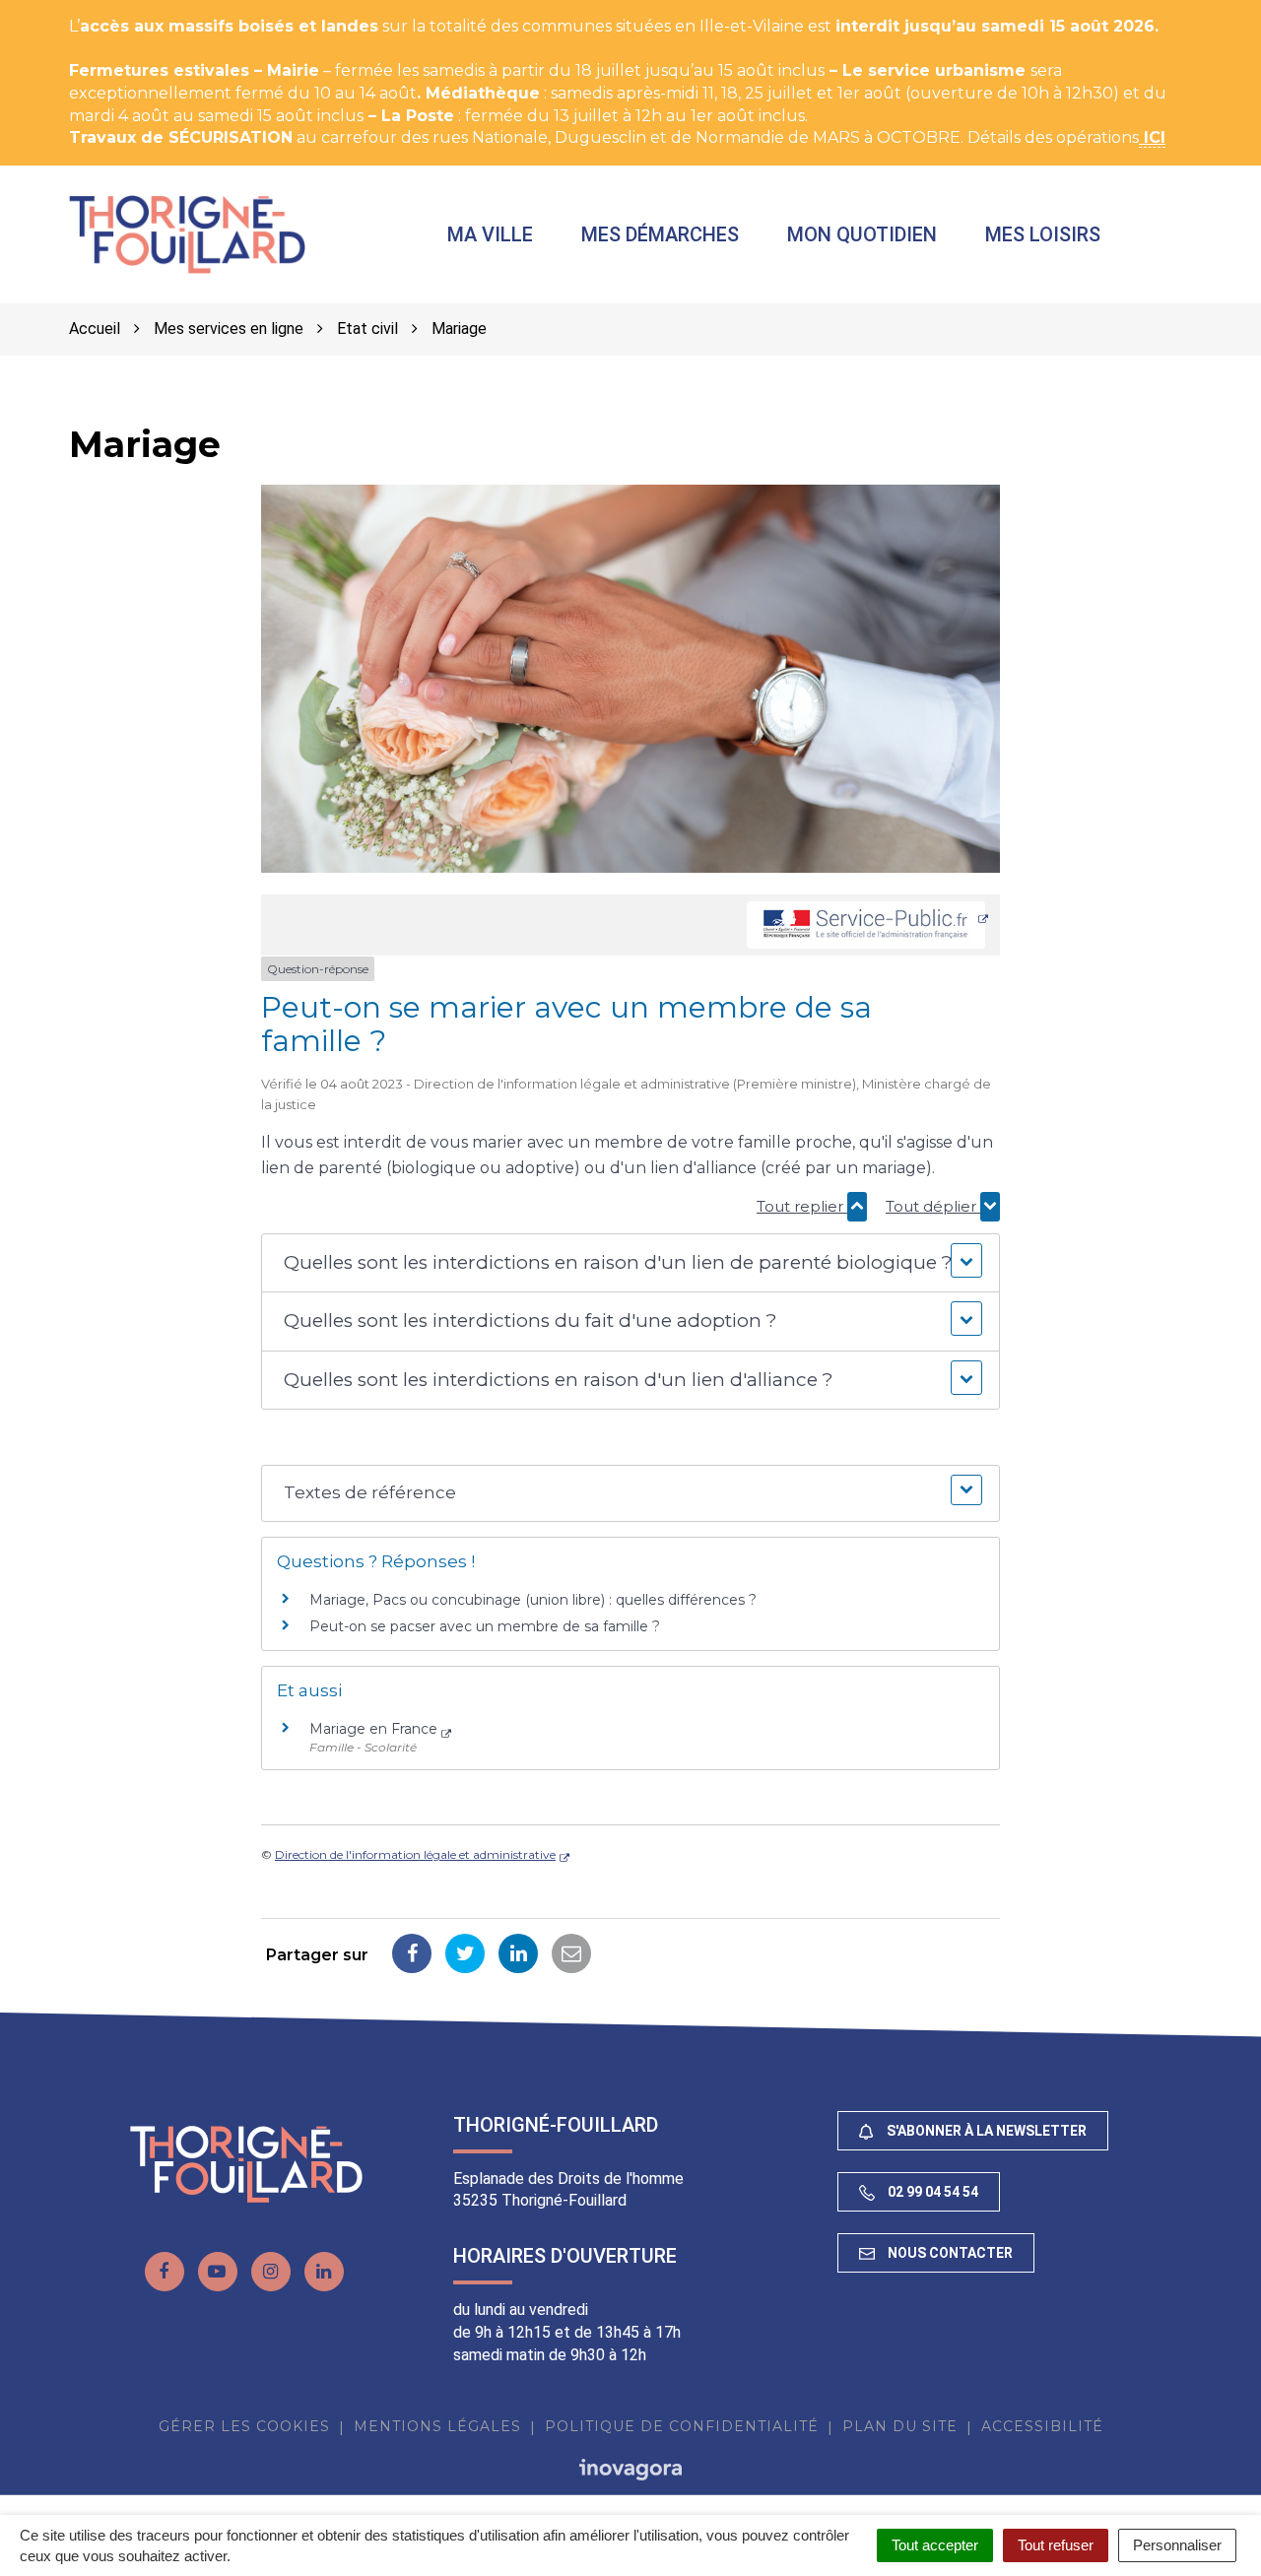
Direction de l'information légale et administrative (415, 1854)
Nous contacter (949, 2253)
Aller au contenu (200, 10)
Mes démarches (660, 234)
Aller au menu (62, 10)
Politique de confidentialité (682, 2426)
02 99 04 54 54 (931, 2192)
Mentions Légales (437, 2426)
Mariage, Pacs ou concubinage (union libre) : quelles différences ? (533, 1600)
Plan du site (900, 2426)
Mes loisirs (1043, 234)
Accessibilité (1042, 2426)
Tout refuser (1056, 2545)
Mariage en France (373, 1729)
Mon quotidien (862, 234)
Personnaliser (1177, 2545)
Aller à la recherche (359, 10)
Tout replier (802, 1206)
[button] (630, 1263)
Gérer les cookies (244, 2426)
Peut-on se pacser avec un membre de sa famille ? (485, 1626)
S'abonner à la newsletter (985, 2131)
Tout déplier (933, 1206)
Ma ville (490, 234)
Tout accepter (935, 2545)
